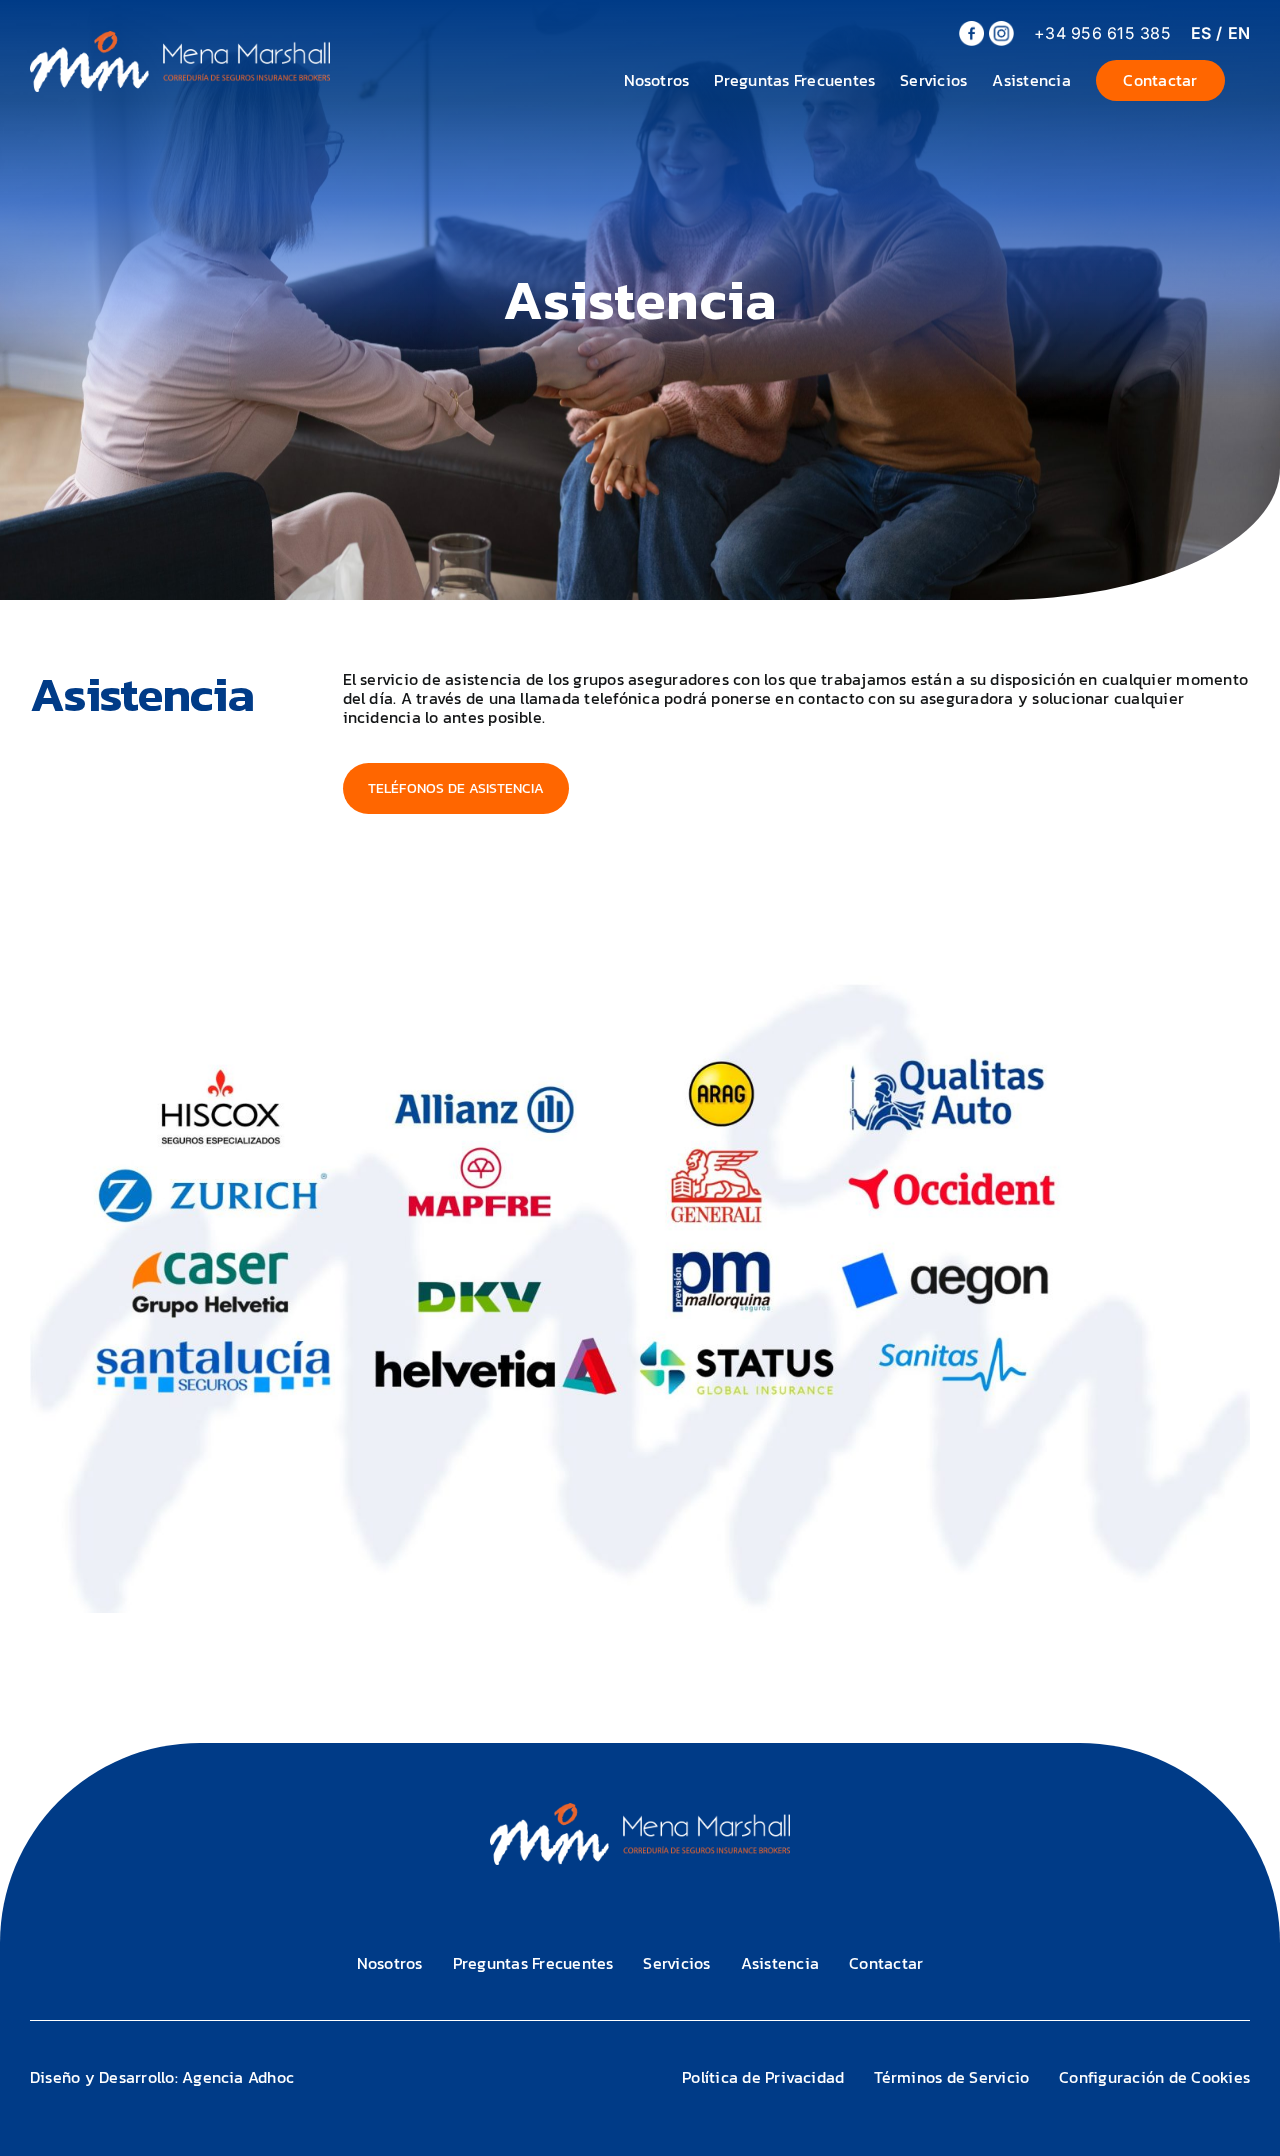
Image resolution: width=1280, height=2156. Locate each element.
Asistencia (780, 1963)
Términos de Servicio (951, 2077)
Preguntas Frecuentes (533, 1963)
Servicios (676, 1963)
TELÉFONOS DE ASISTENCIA (456, 788)
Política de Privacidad (763, 2077)
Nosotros (390, 1963)
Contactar (886, 1963)
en (1239, 33)
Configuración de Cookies (1154, 2077)
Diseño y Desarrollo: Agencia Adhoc (162, 2077)
